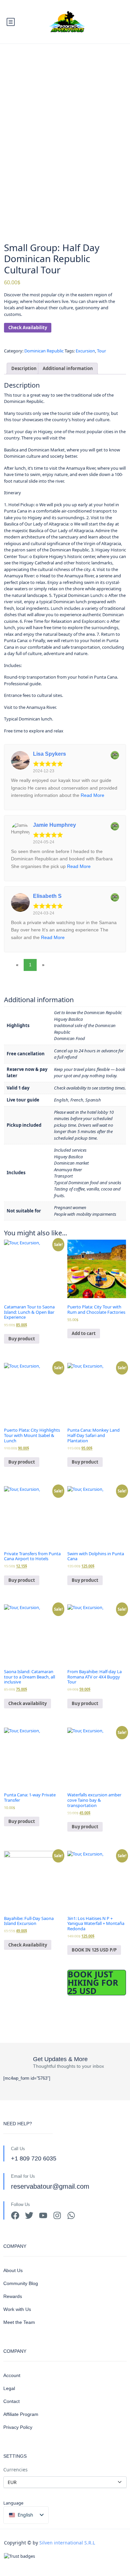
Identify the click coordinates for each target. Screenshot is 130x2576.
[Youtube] (43, 2215)
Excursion (85, 351)
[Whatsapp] (71, 2215)
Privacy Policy (18, 2427)
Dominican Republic (44, 351)
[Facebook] (15, 2215)
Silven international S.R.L (67, 2543)
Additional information (68, 368)
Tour (101, 351)
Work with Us (17, 2309)
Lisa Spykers (49, 754)
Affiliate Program (21, 2414)
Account (12, 2375)
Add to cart (84, 1333)
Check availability (27, 1703)
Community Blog (21, 2283)
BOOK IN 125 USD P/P (94, 1950)
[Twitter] (29, 2215)
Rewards (13, 2296)
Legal (9, 2388)
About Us (13, 2270)
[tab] (24, 369)
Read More (92, 795)
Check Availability (28, 328)
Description (24, 368)
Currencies (15, 2470)
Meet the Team (19, 2322)
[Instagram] (57, 2215)
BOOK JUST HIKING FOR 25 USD (93, 1983)
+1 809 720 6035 (34, 2158)
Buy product (22, 1339)
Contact (11, 2401)
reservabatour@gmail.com (50, 2186)
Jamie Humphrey (54, 825)
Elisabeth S (47, 896)
